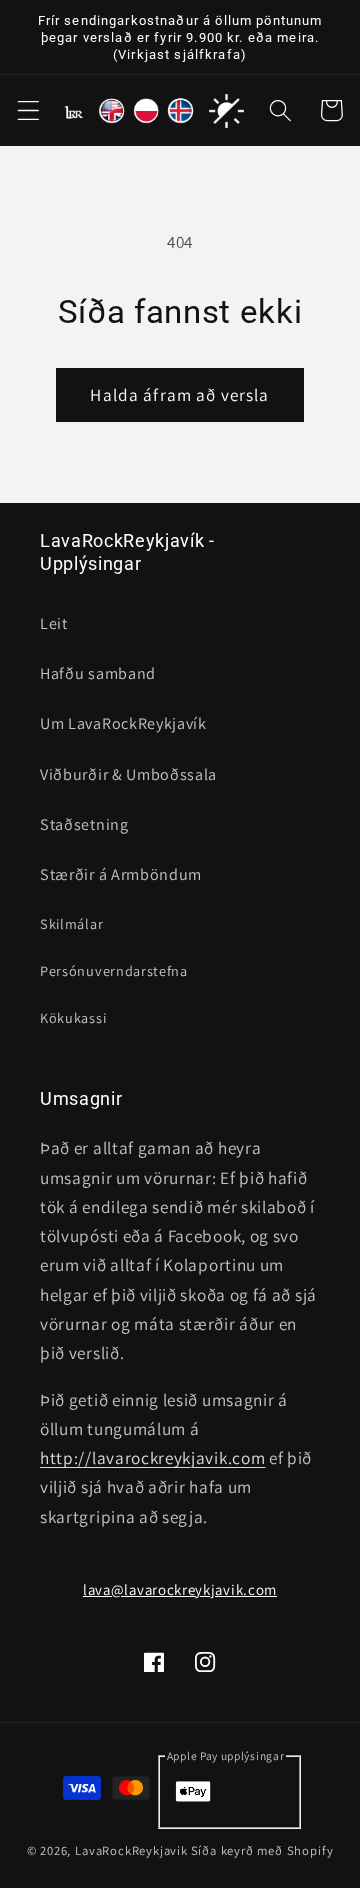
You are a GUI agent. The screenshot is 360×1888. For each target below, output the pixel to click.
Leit (54, 623)
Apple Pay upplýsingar (226, 1755)
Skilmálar (71, 923)
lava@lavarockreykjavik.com (180, 1589)
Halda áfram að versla (179, 394)
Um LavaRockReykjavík (123, 723)
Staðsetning (84, 824)
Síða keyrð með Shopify (262, 1850)
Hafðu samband (98, 673)
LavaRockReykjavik (131, 1850)
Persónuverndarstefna (114, 970)
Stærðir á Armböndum (121, 874)
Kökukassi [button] (73, 1017)
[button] (28, 111)
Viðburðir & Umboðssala (128, 774)
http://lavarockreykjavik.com (152, 1457)
